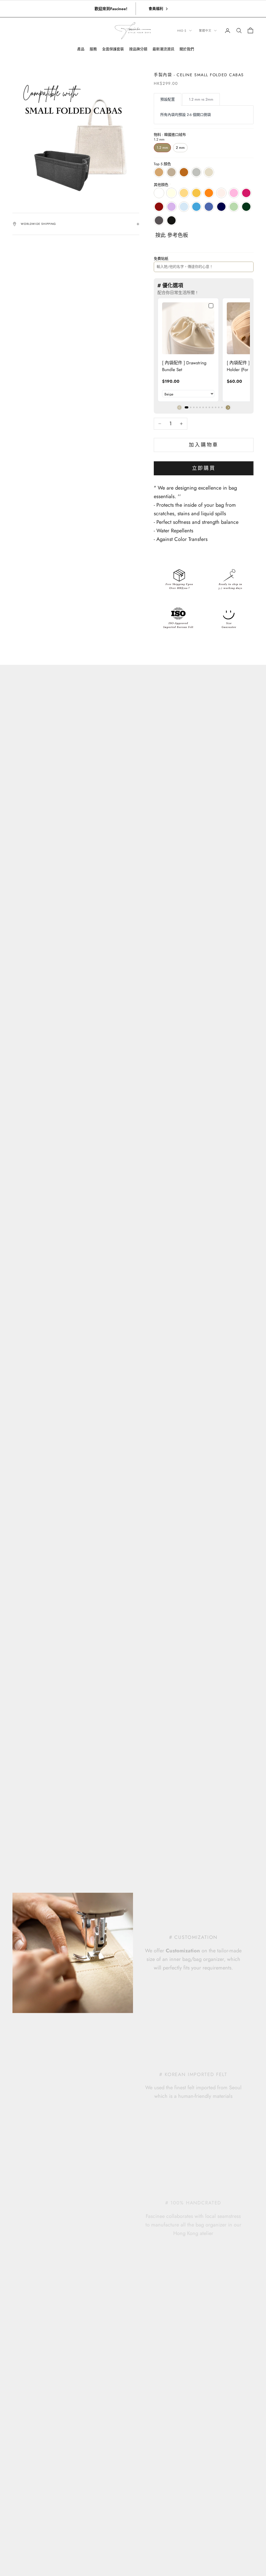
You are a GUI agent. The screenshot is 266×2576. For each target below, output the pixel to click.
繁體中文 (205, 31)
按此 (161, 235)
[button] (228, 408)
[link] (188, 328)
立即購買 (204, 468)
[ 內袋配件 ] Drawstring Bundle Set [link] (184, 366)
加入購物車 (204, 445)
